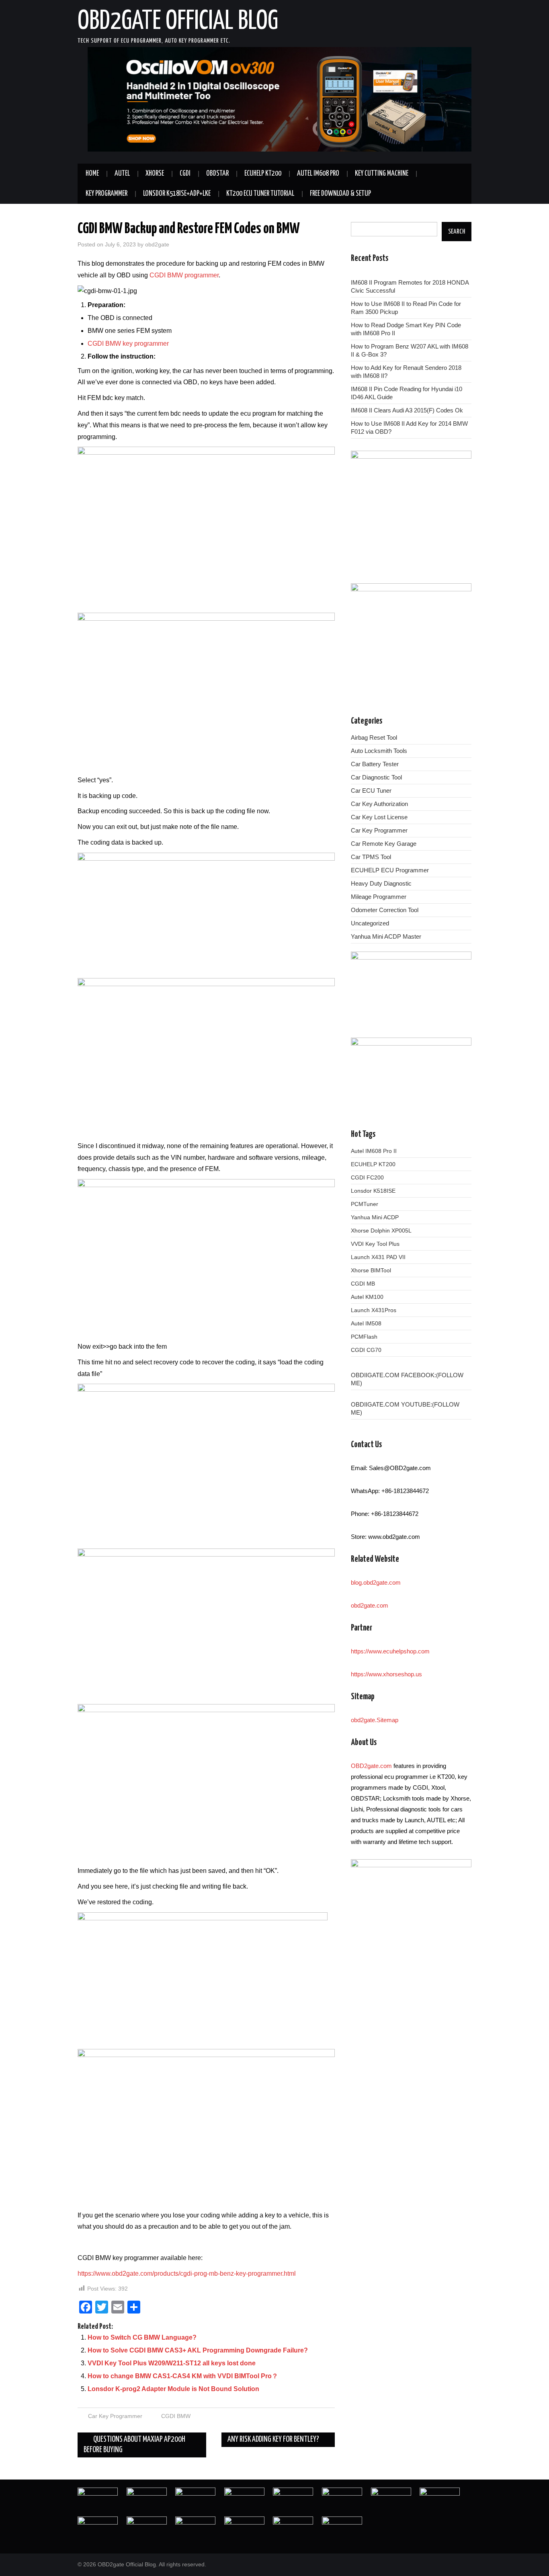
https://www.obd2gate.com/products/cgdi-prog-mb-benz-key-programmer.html (187, 2273)
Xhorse (155, 174)
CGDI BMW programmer (184, 275)
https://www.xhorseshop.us (386, 1674)
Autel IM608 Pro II (374, 1151)
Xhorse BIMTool (371, 1270)
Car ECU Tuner (371, 791)
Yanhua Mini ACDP (375, 1217)
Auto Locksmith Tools (379, 751)
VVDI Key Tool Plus (375, 1244)
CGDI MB (363, 1284)
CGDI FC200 (367, 1177)
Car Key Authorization (379, 804)
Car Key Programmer (115, 2416)
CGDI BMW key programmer (128, 344)
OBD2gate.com (371, 1766)
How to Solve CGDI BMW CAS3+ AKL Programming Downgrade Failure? (198, 2350)
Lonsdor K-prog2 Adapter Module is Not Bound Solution (173, 2389)
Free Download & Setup (340, 194)
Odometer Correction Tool (385, 910)
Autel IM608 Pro (318, 174)
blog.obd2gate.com (376, 1582)
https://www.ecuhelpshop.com (390, 1651)
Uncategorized (370, 923)
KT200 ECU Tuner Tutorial (260, 194)
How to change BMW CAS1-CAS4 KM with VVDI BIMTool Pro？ (183, 2376)
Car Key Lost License (379, 817)
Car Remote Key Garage (384, 844)
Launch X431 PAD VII (378, 1257)
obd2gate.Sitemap (375, 1720)
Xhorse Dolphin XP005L (381, 1231)
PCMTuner (365, 1204)
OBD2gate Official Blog (178, 22)
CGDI (185, 174)
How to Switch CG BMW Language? (142, 2337)
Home (92, 174)
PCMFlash (364, 1337)
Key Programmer (107, 194)
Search (457, 232)
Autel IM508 (366, 1323)
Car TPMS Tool (371, 857)
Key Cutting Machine (382, 174)
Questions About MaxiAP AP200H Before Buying (134, 2445)
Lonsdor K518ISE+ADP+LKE (177, 194)
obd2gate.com (370, 1605)
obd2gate (157, 244)
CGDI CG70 (366, 1350)
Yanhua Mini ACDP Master (386, 936)
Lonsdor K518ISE (373, 1191)
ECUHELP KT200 (263, 174)
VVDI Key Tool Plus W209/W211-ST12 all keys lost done (172, 2363)
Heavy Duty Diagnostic (381, 883)
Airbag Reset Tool (374, 737)
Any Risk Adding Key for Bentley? (274, 2440)
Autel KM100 (367, 1297)
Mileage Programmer (379, 897)
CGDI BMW (176, 2416)
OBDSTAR (217, 174)
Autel (122, 174)
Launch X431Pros (374, 1310)
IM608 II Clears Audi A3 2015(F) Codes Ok (407, 410)
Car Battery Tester (375, 764)
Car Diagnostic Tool (376, 777)
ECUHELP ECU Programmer (390, 870)
